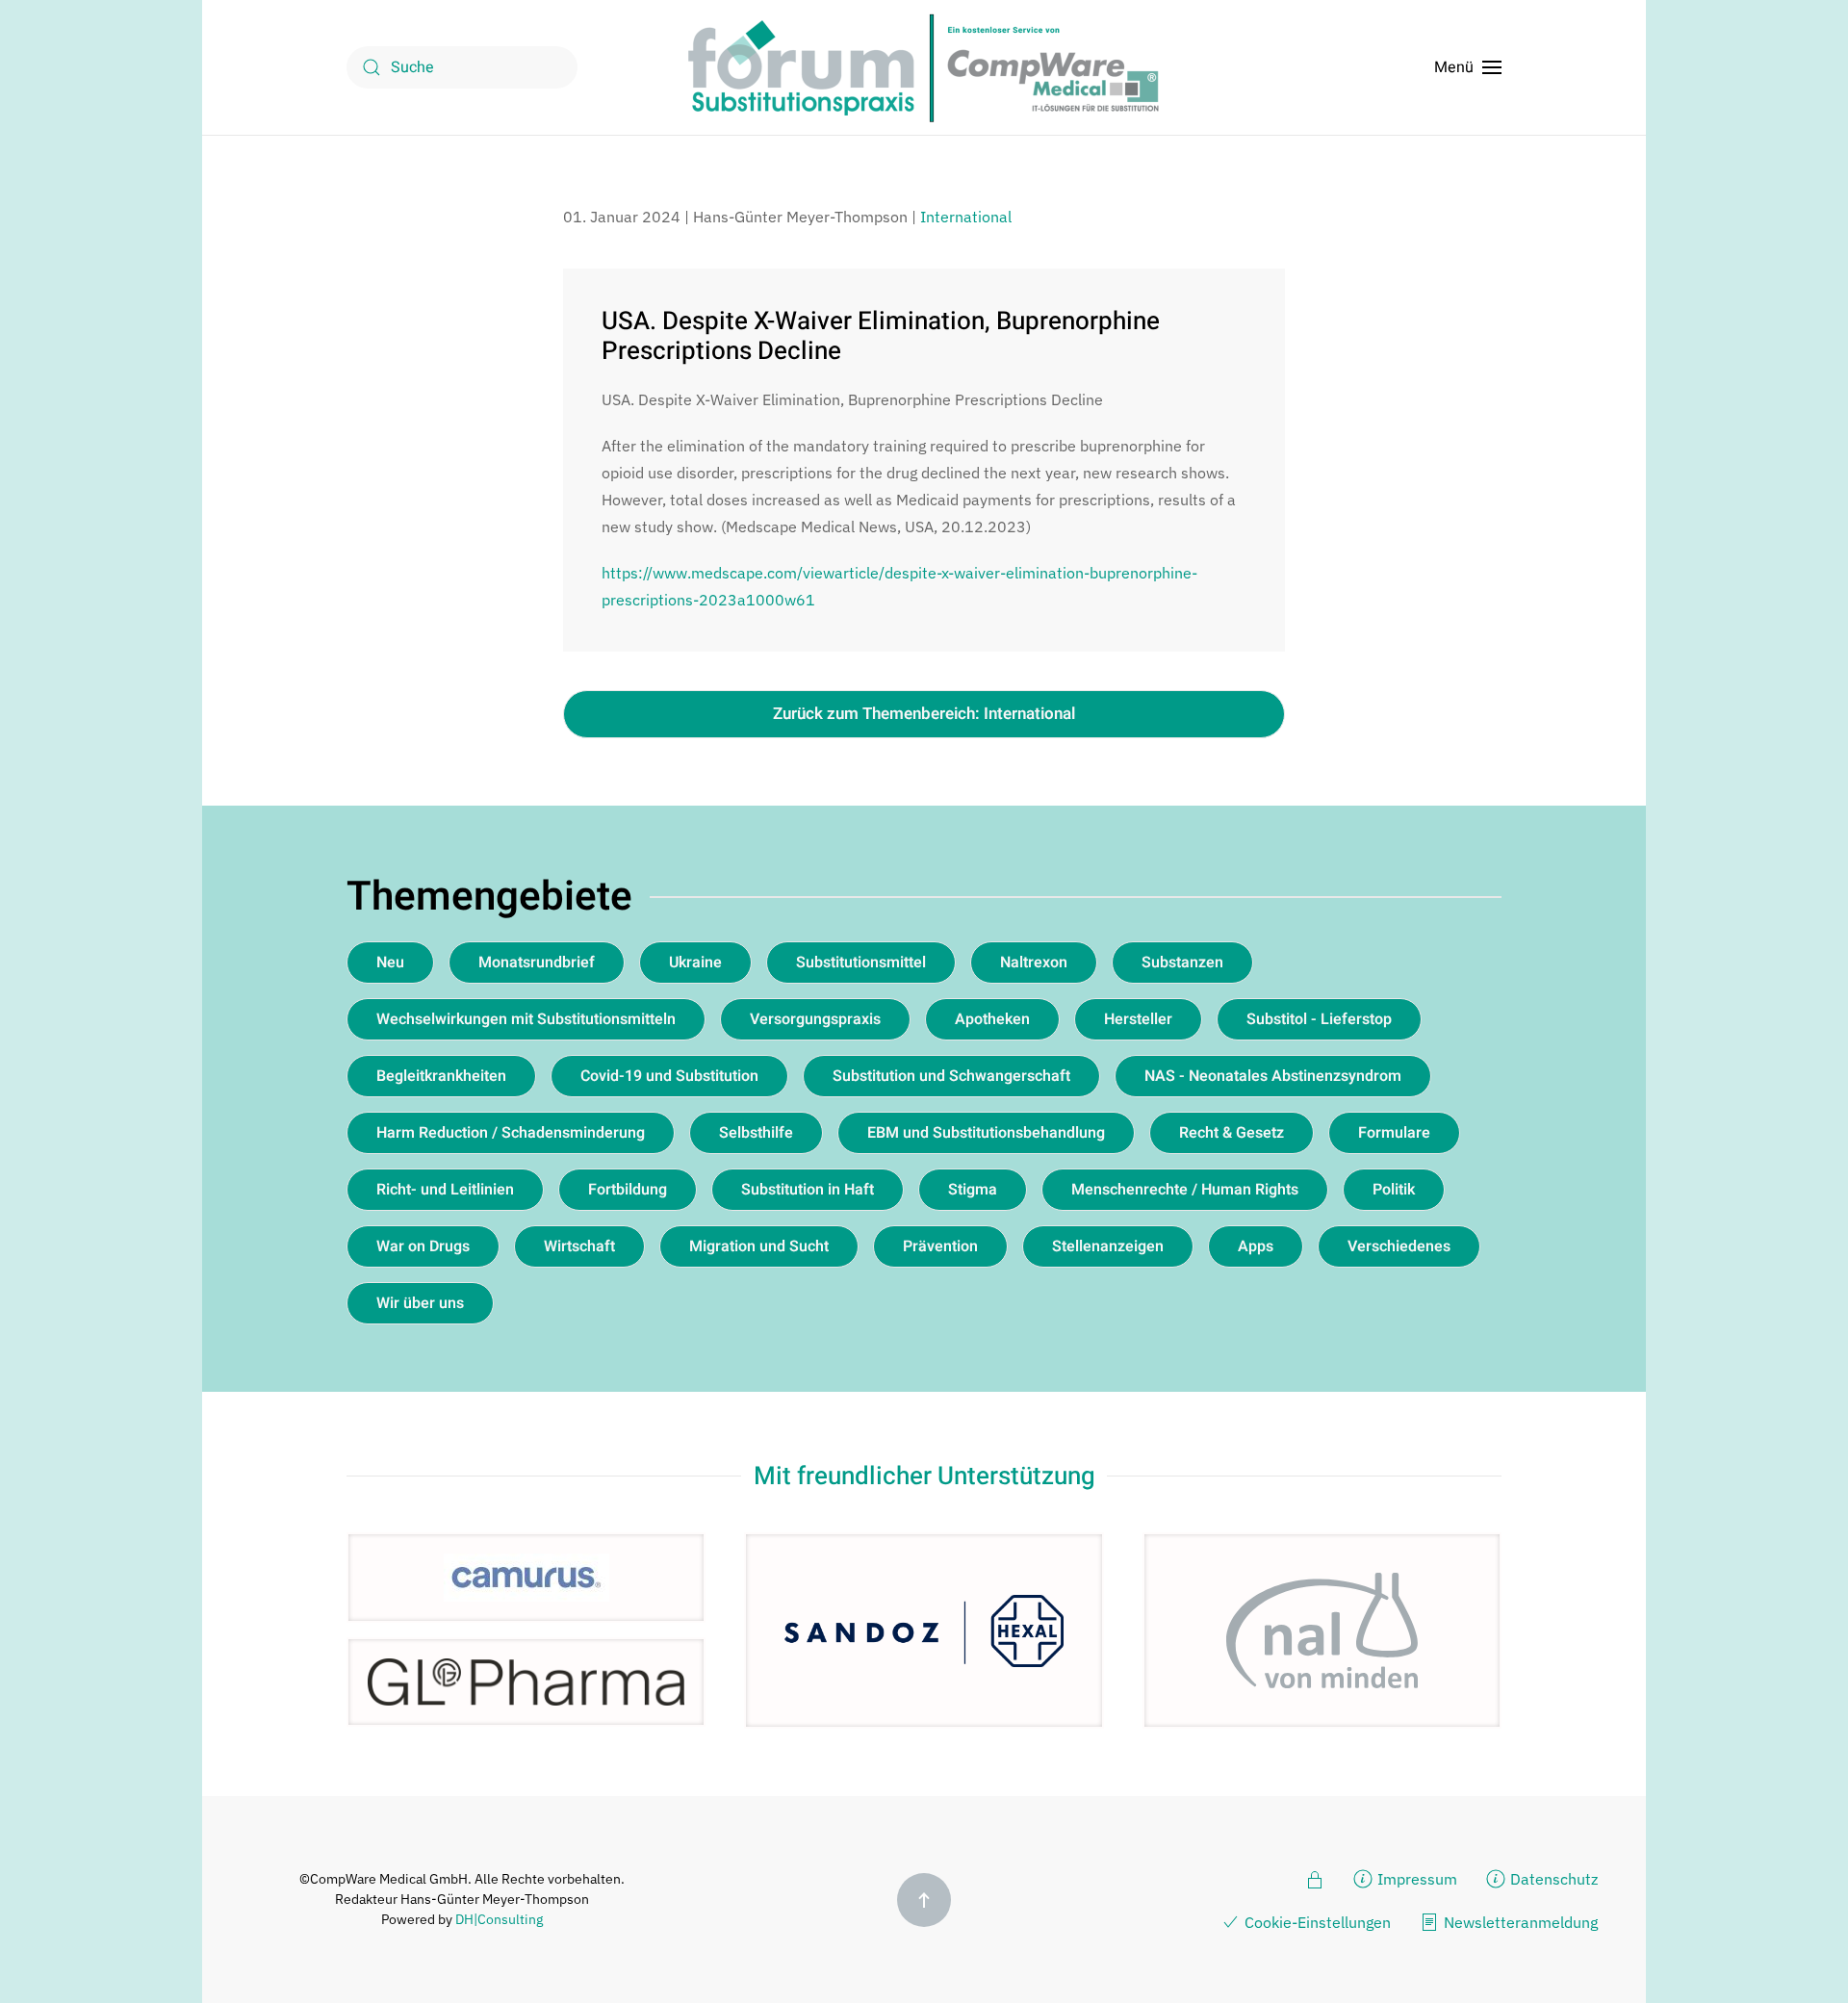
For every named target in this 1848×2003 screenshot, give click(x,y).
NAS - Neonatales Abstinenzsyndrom (1273, 1076)
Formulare (1394, 1133)
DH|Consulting (499, 1919)
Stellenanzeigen (1108, 1246)
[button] (1468, 67)
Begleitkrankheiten (441, 1076)
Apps (1256, 1246)
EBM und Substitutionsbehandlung (986, 1133)
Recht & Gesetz (1232, 1133)
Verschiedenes (1399, 1246)
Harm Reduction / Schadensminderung (511, 1133)
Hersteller (1138, 1019)
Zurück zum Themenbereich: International (924, 714)
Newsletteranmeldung (1521, 1922)
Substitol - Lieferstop (1319, 1019)
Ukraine (695, 963)
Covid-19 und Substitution (669, 1076)
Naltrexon (1034, 963)
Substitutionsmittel (861, 963)
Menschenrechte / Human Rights (1185, 1190)
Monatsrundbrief (537, 963)
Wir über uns (420, 1303)
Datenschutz (1554, 1879)
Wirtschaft (579, 1246)
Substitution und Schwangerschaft (951, 1076)
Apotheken (992, 1019)
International (966, 217)
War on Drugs (423, 1246)
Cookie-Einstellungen (1318, 1922)
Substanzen (1182, 963)
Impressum (1417, 1879)
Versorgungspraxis (815, 1019)
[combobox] (462, 67)
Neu (390, 963)
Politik (1394, 1190)
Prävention (940, 1246)
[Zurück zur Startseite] (924, 67)
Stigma (973, 1190)
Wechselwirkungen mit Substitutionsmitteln (526, 1019)
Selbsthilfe (756, 1133)
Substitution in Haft (808, 1190)
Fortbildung (628, 1190)
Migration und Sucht (759, 1246)
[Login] (1315, 1878)
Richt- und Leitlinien (445, 1190)
